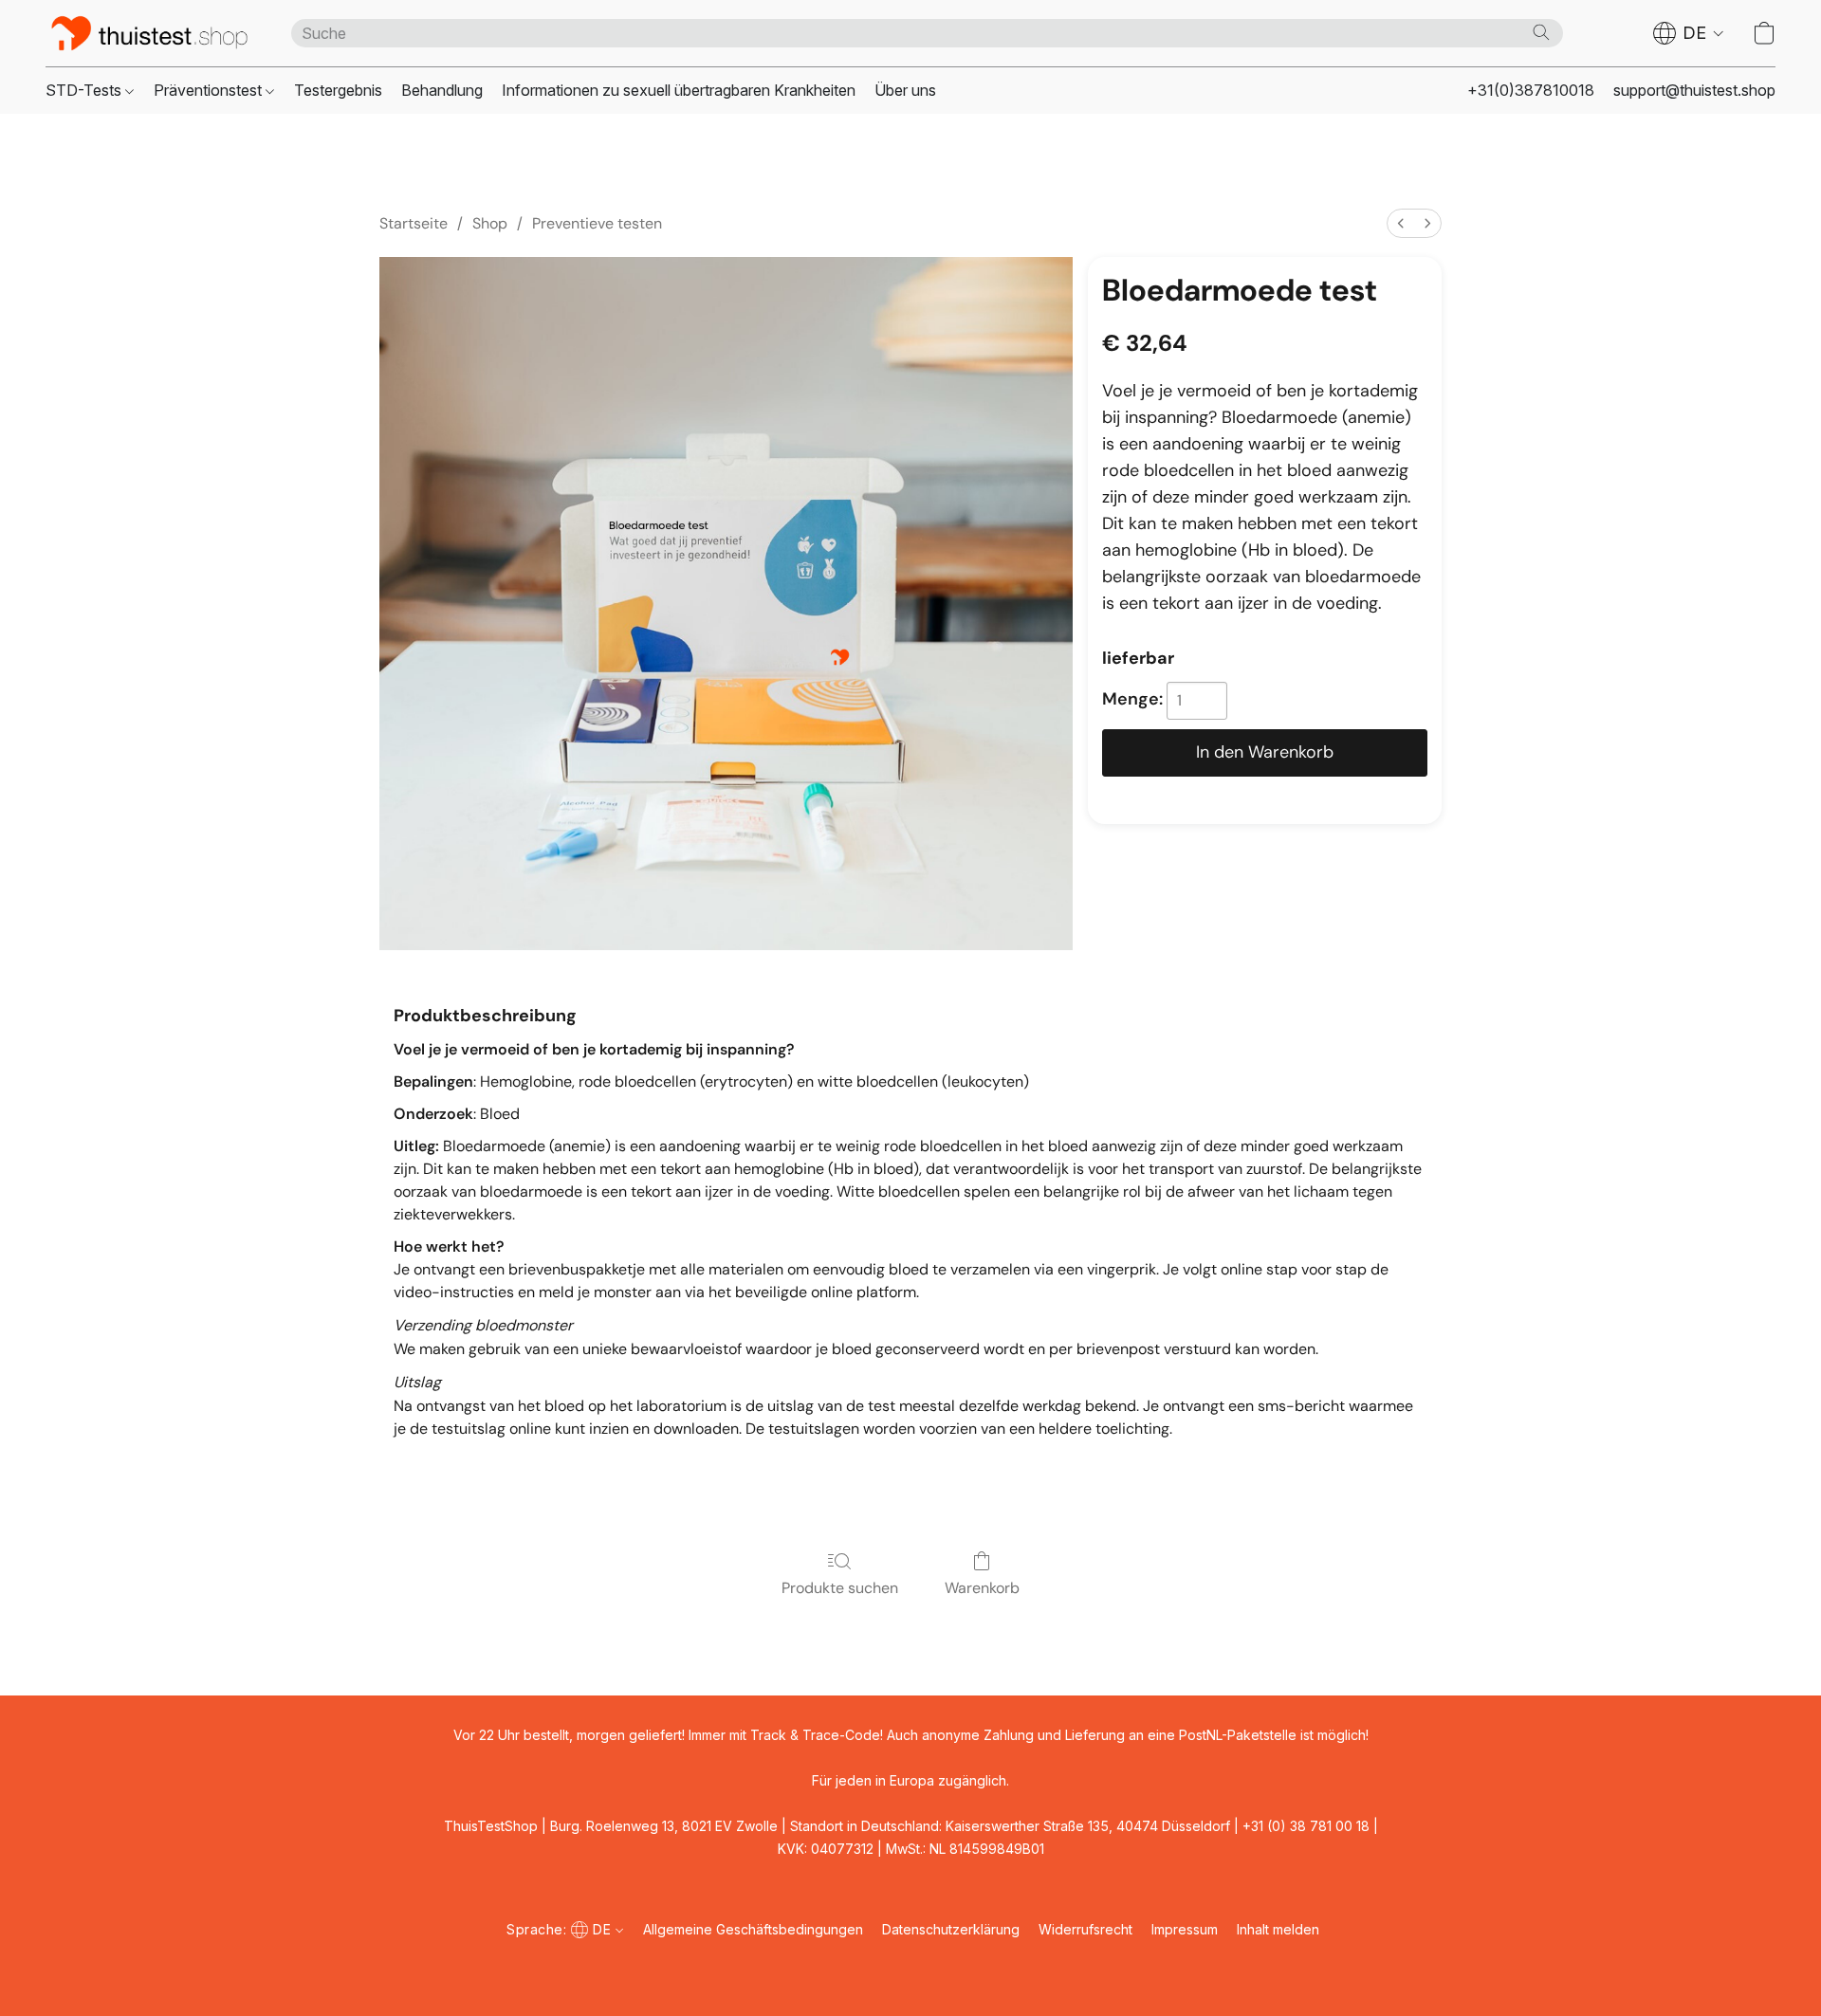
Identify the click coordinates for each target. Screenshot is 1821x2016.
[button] (149, 33)
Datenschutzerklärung (951, 1929)
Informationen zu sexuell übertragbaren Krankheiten (679, 90)
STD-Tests (85, 90)
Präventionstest (210, 90)
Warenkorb (982, 1588)
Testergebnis (338, 90)
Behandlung (442, 90)
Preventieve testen (597, 223)
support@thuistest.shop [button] (1694, 90)
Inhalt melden (1278, 1929)
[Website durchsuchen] (1541, 32)
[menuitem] (1401, 223)
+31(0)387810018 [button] (1531, 90)
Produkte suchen (840, 1588)
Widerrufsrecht (1085, 1929)
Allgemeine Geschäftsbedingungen (753, 1929)
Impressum (1185, 1929)
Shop (490, 223)
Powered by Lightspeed (910, 1965)
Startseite (414, 223)
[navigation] (1689, 33)
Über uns (905, 90)
